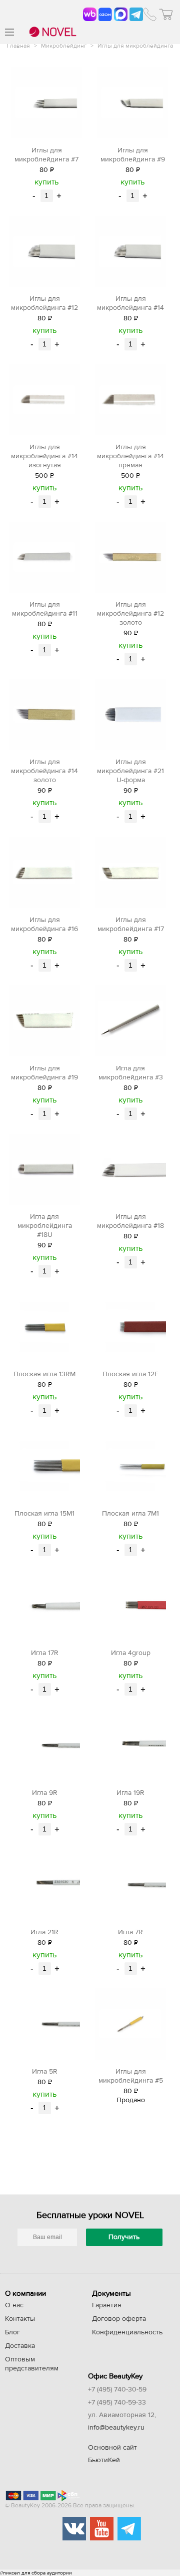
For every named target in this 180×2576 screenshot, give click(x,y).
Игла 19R (130, 1793)
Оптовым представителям (32, 2364)
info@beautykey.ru (116, 2428)
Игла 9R (45, 1793)
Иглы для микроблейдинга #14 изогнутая (44, 456)
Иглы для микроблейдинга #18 (130, 1221)
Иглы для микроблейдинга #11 (45, 609)
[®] (51, 33)
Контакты (20, 2319)
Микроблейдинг (64, 46)
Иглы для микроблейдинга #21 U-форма (130, 771)
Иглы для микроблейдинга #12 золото (130, 614)
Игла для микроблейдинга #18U (45, 1226)
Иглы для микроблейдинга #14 (130, 303)
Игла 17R (45, 1653)
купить (46, 182)
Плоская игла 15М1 (44, 1514)
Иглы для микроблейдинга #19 (44, 1073)
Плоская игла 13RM (44, 1374)
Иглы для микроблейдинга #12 (44, 303)
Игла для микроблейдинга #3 (131, 1073)
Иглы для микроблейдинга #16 (44, 925)
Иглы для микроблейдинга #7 (46, 155)
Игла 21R (44, 1932)
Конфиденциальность (127, 2332)
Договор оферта (119, 2319)
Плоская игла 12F (130, 1374)
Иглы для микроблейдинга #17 (131, 925)
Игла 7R (130, 1932)
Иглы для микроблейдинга (135, 46)
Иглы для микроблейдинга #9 (133, 155)
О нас (14, 2305)
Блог (12, 2332)
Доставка (20, 2346)
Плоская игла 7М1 (130, 1514)
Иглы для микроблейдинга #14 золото (44, 771)
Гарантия (107, 2305)
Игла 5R (45, 2072)
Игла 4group (131, 1653)
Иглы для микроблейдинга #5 (131, 2076)
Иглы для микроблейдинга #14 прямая (130, 456)
